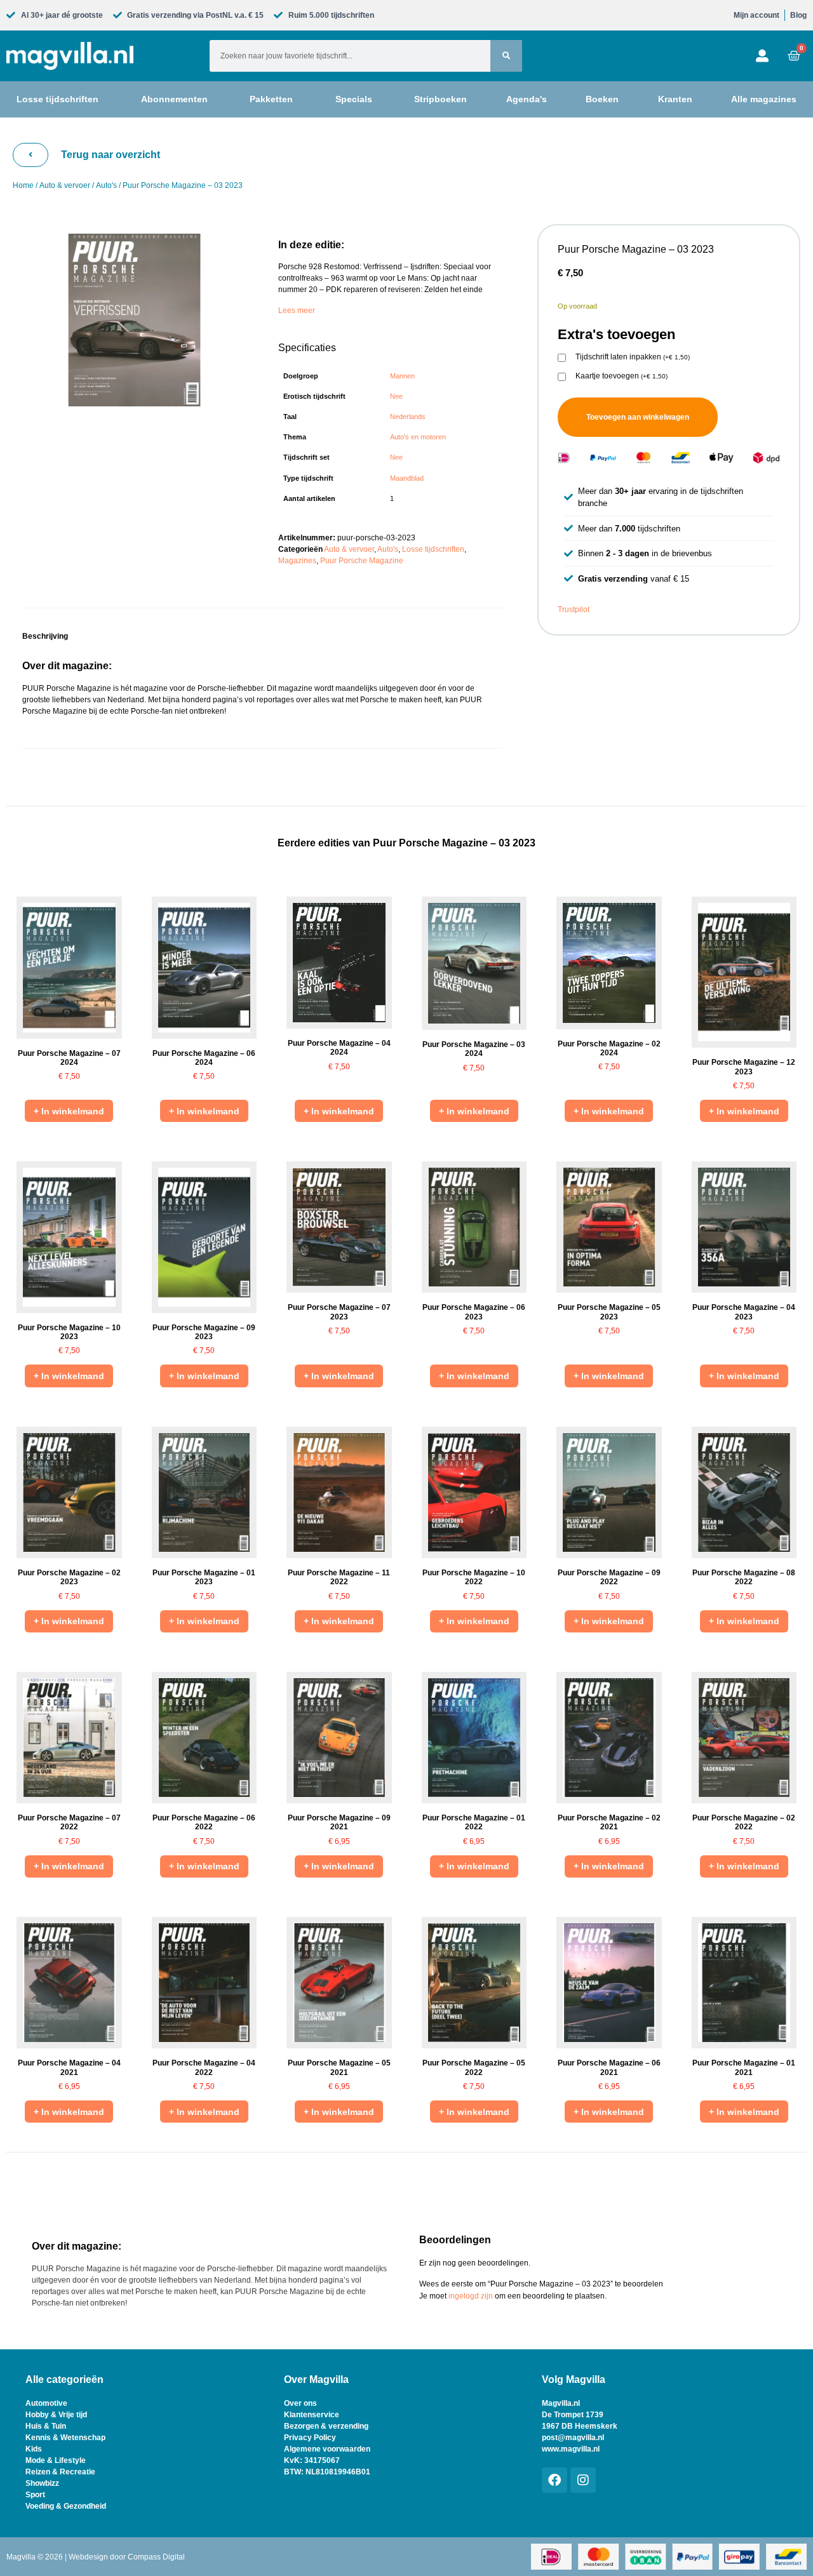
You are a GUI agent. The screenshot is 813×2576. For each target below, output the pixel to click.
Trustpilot (574, 610)
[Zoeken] (506, 56)
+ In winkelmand (69, 1111)
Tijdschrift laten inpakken (633, 357)
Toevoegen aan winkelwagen (638, 417)
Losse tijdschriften (433, 549)
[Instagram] (583, 2480)
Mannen (402, 376)
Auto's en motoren (418, 437)
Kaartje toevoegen (622, 376)
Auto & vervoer (65, 185)
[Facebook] (554, 2480)
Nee (396, 396)
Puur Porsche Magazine (362, 561)
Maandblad (407, 478)
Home (23, 185)
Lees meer (297, 310)
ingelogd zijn (471, 2296)
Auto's (106, 185)
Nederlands (408, 417)
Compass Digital (156, 2557)
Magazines (297, 561)
